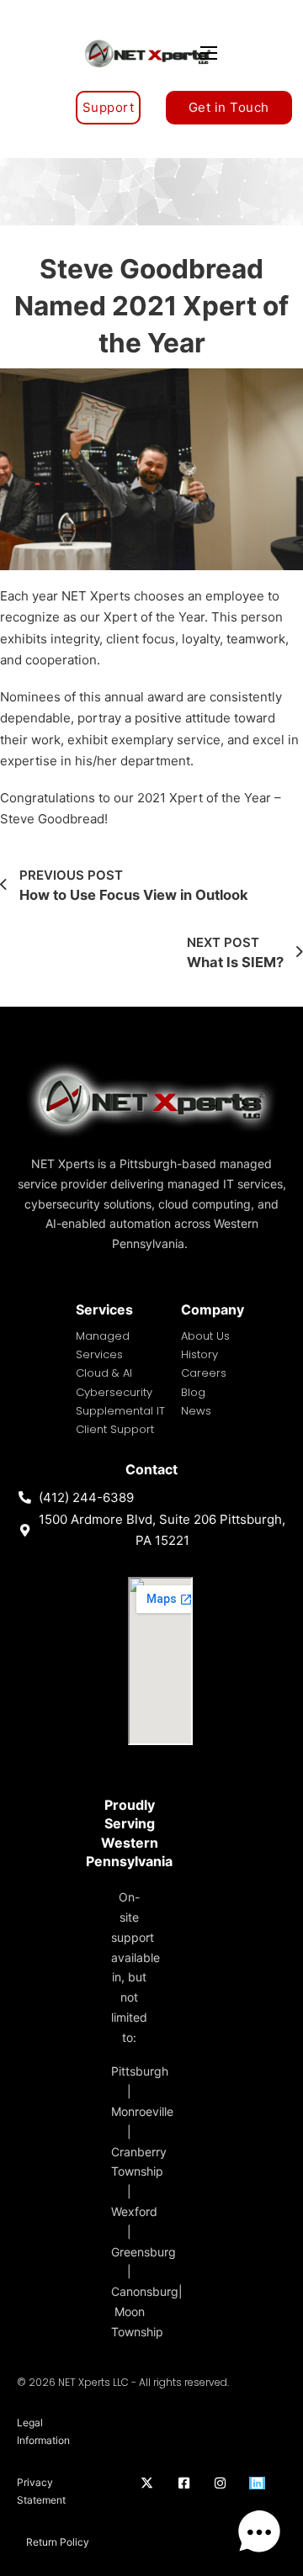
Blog (193, 1392)
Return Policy (58, 2542)
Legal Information (43, 2431)
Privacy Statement (41, 2491)
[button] (259, 2532)
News (196, 1411)
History (199, 1354)
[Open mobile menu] (209, 53)
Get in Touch (229, 107)
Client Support (115, 1429)
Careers (204, 1373)
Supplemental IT (120, 1411)
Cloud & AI (104, 1373)
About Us (205, 1336)
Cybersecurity (114, 1392)
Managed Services (103, 1345)
